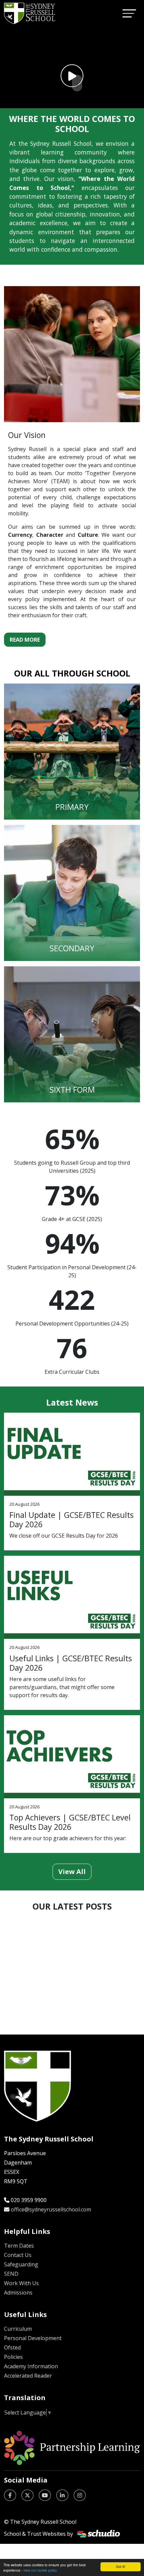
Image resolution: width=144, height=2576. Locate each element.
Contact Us (18, 2255)
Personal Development (33, 2338)
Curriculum (18, 2329)
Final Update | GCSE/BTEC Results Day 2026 (71, 1520)
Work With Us (21, 2283)
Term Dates (19, 2246)
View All (72, 1872)
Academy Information (31, 2366)
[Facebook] (10, 2495)
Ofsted (12, 2347)
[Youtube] (45, 2495)
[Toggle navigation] (129, 13)
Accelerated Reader (28, 2376)
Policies (13, 2357)
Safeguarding (21, 2264)
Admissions (18, 2293)
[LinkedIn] (62, 2495)
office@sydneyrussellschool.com (51, 2209)
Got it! (121, 2566)
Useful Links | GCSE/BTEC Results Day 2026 (71, 1663)
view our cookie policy (40, 2570)
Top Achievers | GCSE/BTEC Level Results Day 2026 (70, 1822)
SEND (11, 2274)
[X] (27, 2495)
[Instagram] (80, 2495)
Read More (25, 640)
